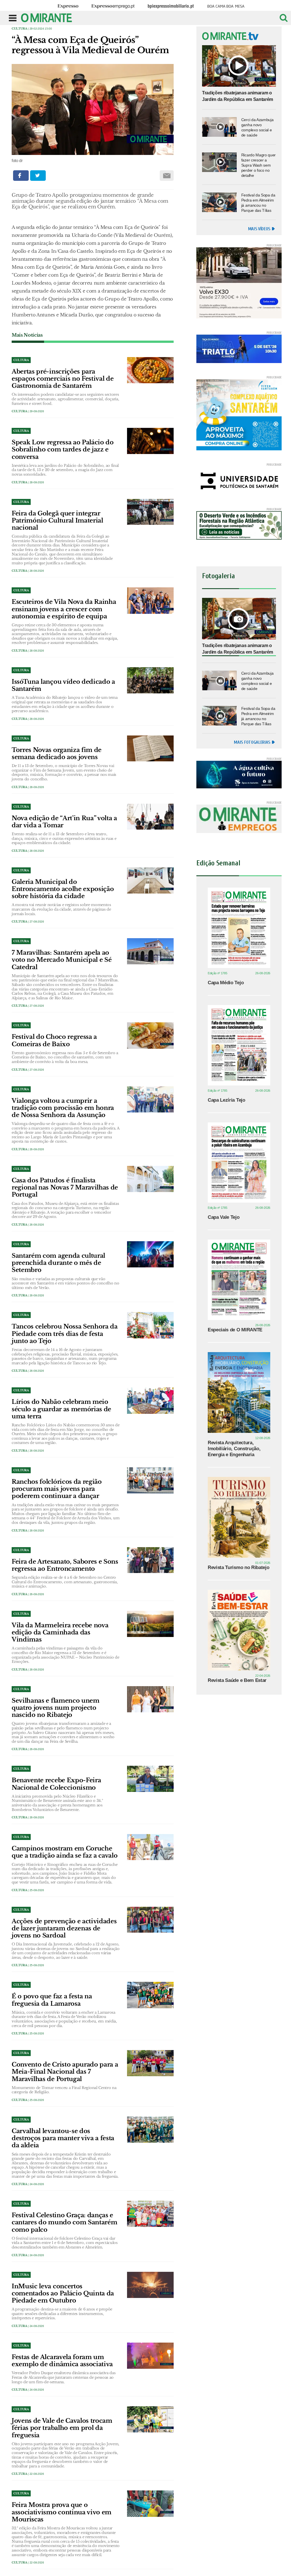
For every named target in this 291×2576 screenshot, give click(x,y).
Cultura (19, 29)
